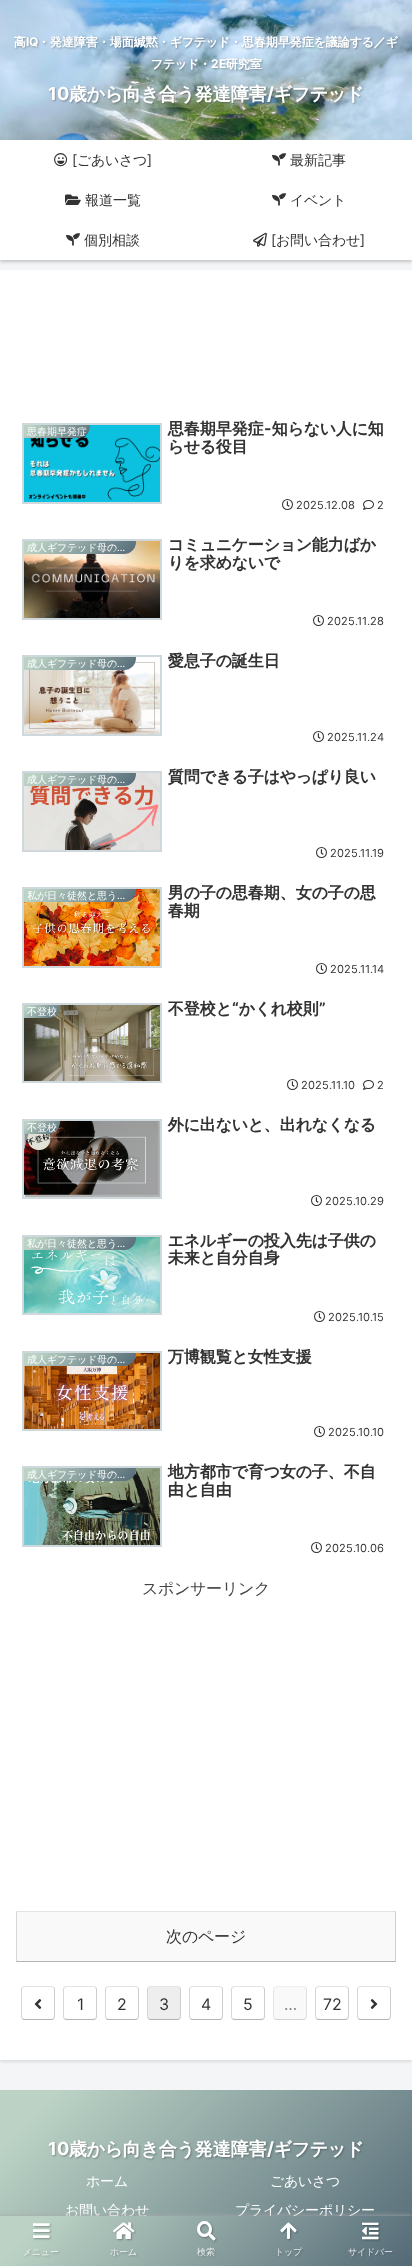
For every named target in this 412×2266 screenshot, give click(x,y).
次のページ (206, 1936)
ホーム (107, 2180)
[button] (370, 1855)
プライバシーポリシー (305, 2209)
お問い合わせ (107, 2209)
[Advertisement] (206, 336)
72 (332, 2004)
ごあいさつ (305, 2180)
